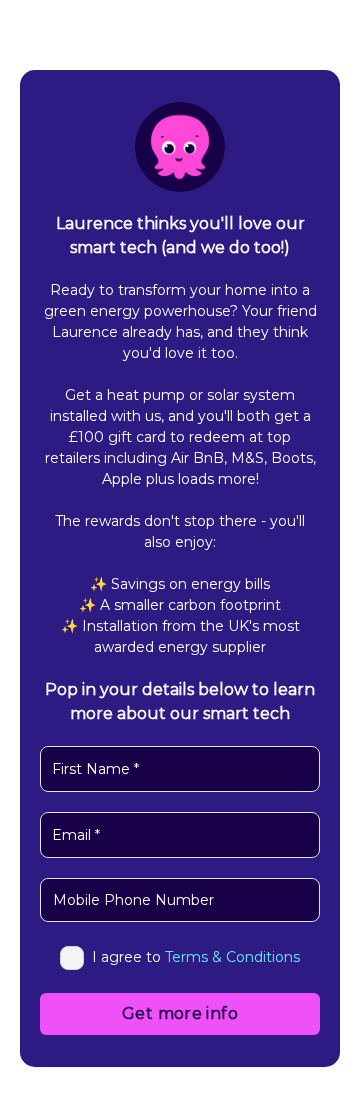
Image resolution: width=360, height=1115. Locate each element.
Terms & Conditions (232, 957)
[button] (60, 905)
